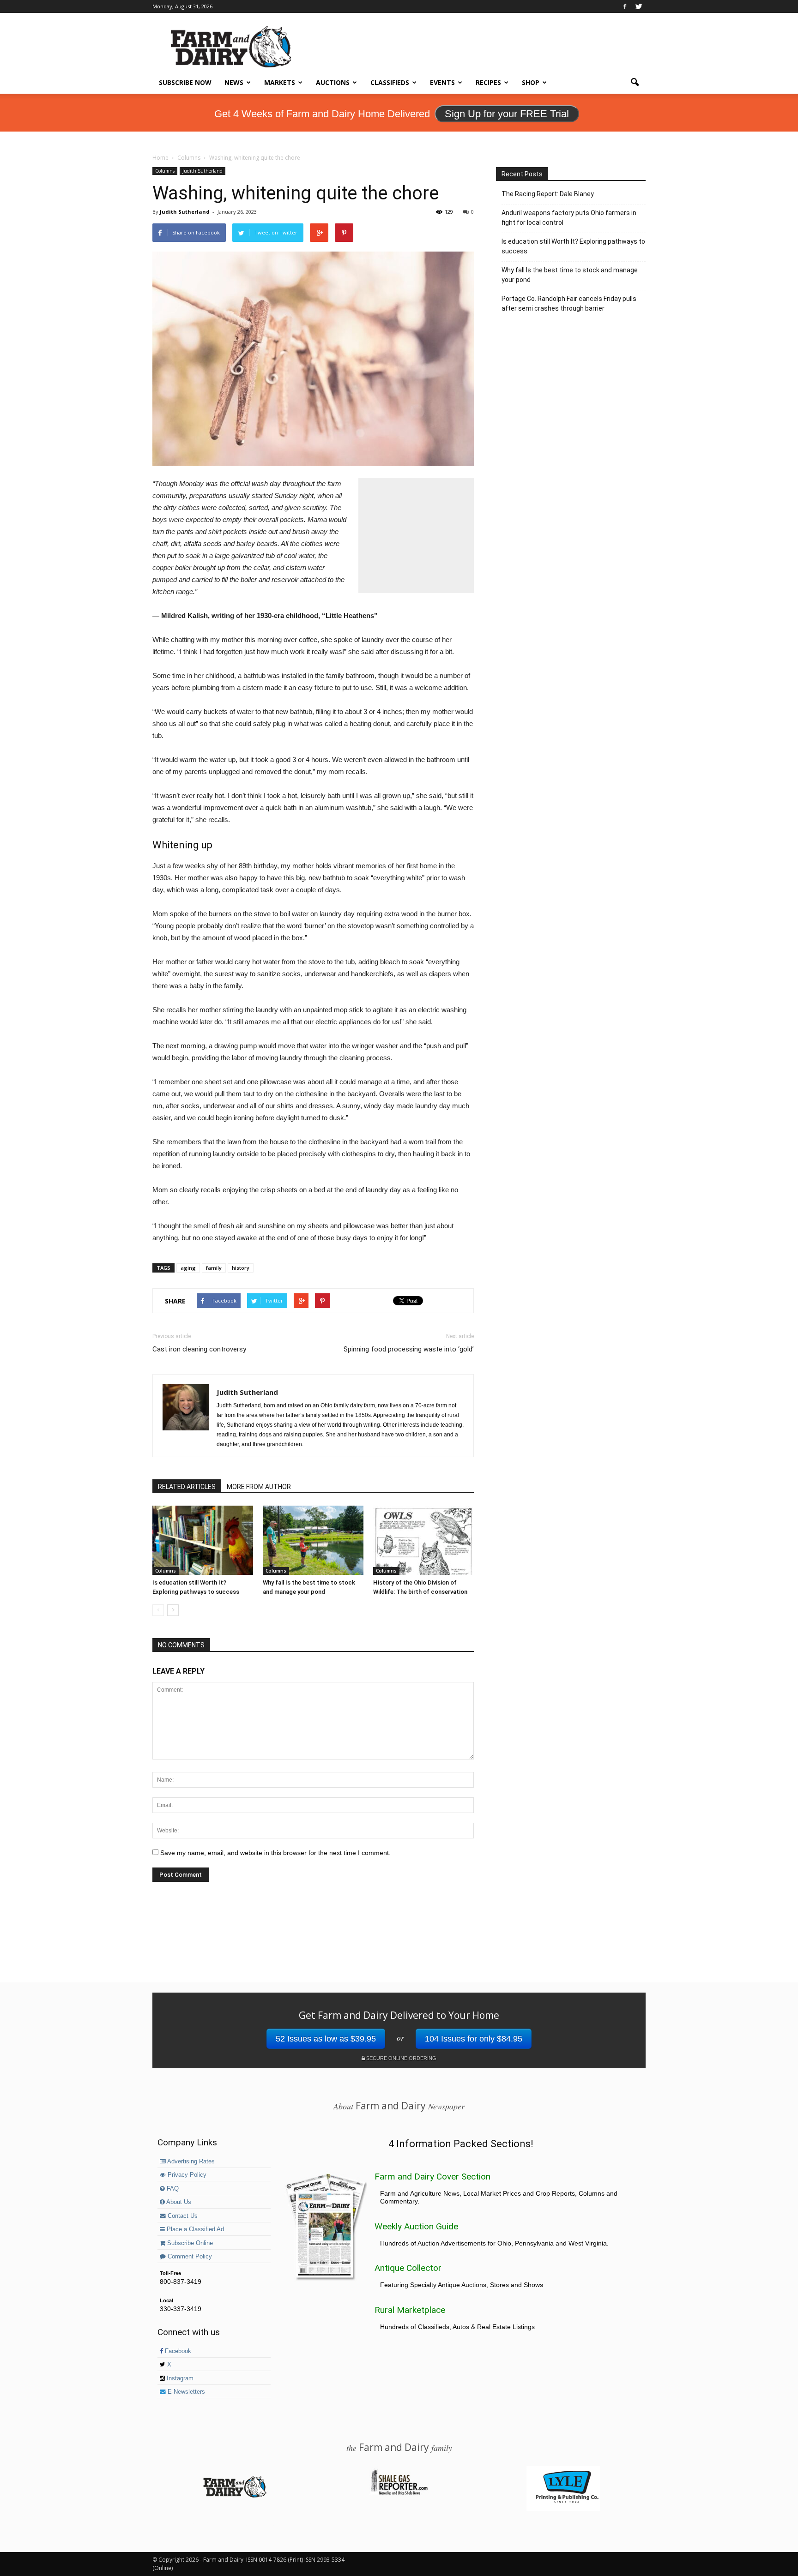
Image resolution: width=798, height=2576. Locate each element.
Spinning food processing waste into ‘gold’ (409, 1349)
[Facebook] (625, 6)
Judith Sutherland (203, 171)
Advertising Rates (190, 2162)
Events (442, 82)
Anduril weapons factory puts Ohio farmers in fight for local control (569, 218)
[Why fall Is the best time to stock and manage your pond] (313, 1540)
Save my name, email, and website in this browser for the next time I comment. (275, 1853)
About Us (178, 2202)
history (241, 1268)
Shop (531, 82)
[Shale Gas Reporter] (399, 2493)
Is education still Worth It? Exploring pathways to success (573, 246)
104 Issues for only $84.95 (474, 2039)
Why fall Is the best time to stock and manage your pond (570, 275)
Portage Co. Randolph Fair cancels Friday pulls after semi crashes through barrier (569, 303)
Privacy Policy (186, 2175)
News (234, 82)
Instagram (179, 2378)
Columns (165, 171)
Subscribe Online (189, 2243)
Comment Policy (189, 2257)
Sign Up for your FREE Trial (507, 114)
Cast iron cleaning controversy (199, 1349)
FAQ (172, 2189)
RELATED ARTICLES (187, 1487)
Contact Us (182, 2216)
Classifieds (390, 82)
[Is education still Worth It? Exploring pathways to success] (203, 1540)
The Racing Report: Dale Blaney (548, 194)
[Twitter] (639, 6)
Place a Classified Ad (194, 2229)
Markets (280, 82)
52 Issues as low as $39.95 (326, 2039)
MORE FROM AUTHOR (259, 1487)
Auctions (333, 82)
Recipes (488, 82)
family (214, 1268)
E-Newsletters (185, 2392)
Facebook (177, 2351)
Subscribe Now (185, 82)
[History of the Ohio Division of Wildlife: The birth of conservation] (423, 1540)
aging (188, 1268)
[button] (635, 83)
